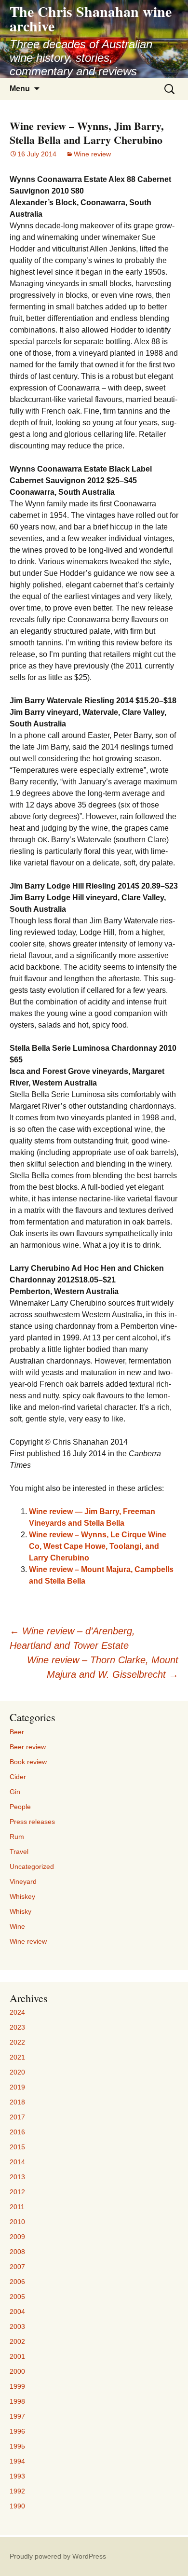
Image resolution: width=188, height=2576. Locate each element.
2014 (17, 2162)
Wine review (92, 154)
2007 (17, 2267)
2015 (17, 2147)
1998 (17, 2401)
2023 (17, 2027)
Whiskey (22, 1896)
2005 (17, 2297)
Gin (15, 1792)
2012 (17, 2192)
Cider (18, 1777)
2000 (17, 2371)
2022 (17, 2042)
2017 (17, 2117)
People (20, 1807)
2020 (17, 2072)
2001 (17, 2356)
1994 (17, 2461)
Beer (17, 1732)
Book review (28, 1762)
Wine (17, 1926)
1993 (17, 2476)
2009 (17, 2237)
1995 (17, 2446)
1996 (17, 2431)
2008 (17, 2252)
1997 (17, 2416)
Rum (17, 1837)
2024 (17, 2012)
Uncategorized (32, 1866)
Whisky (20, 1911)
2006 (17, 2282)
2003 (17, 2326)
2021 (17, 2057)
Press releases (32, 1822)
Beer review (28, 1747)
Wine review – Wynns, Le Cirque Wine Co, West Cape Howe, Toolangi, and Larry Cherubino (98, 1546)
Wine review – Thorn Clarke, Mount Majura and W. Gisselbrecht (103, 1667)
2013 (17, 2177)
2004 (17, 2311)
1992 (17, 2491)
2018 (17, 2102)
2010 (17, 2222)
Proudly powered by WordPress (58, 2556)
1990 (17, 2506)
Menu (20, 89)
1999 (17, 2386)
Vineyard (23, 1881)
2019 (17, 2087)
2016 (17, 2132)
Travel (19, 1852)
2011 (17, 2207)
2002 (17, 2341)
